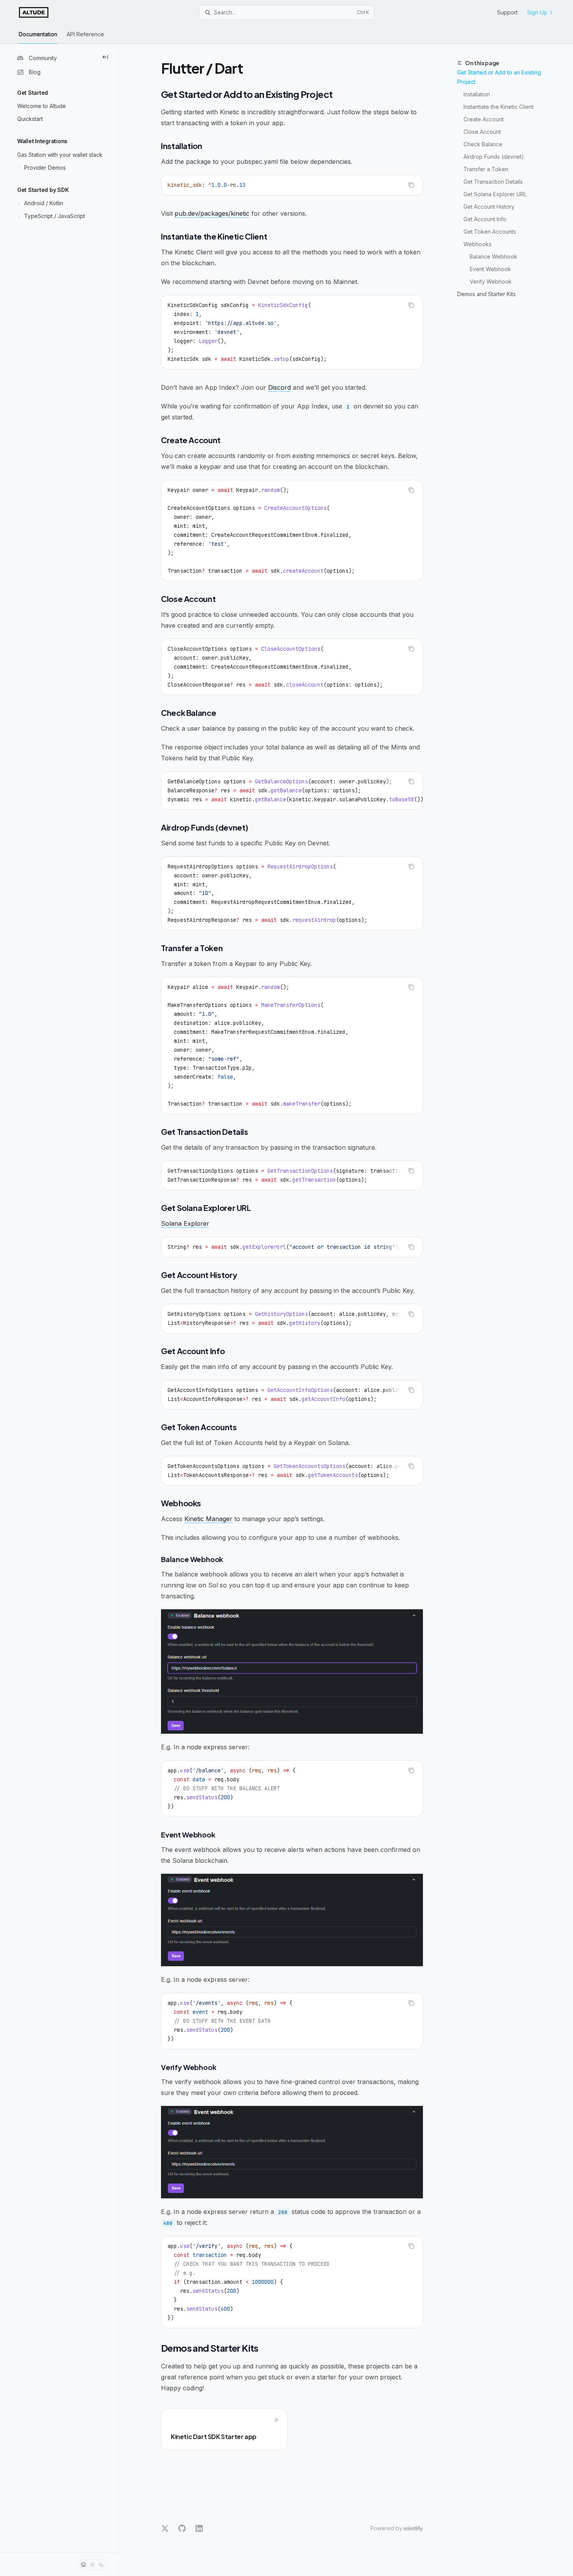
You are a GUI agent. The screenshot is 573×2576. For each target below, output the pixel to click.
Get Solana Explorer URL (495, 194)
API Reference (85, 34)
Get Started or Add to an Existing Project (499, 77)
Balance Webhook (493, 257)
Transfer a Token (486, 169)
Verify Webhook (491, 281)
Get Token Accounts (490, 232)
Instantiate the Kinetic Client (499, 107)
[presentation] (292, 791)
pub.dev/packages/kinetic (212, 213)
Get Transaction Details (493, 182)
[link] (224, 2430)
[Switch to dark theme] (101, 2565)
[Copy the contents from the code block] (411, 185)
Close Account (482, 132)
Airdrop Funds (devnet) (494, 157)
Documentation (38, 34)
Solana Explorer (185, 1223)
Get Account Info (485, 219)
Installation (477, 94)
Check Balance (483, 144)
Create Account (484, 119)
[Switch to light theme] (92, 2565)
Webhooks (477, 244)
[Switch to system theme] (83, 2565)
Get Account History (489, 207)
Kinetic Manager (208, 1519)
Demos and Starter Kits (486, 294)
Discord (279, 387)
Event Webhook (490, 269)
